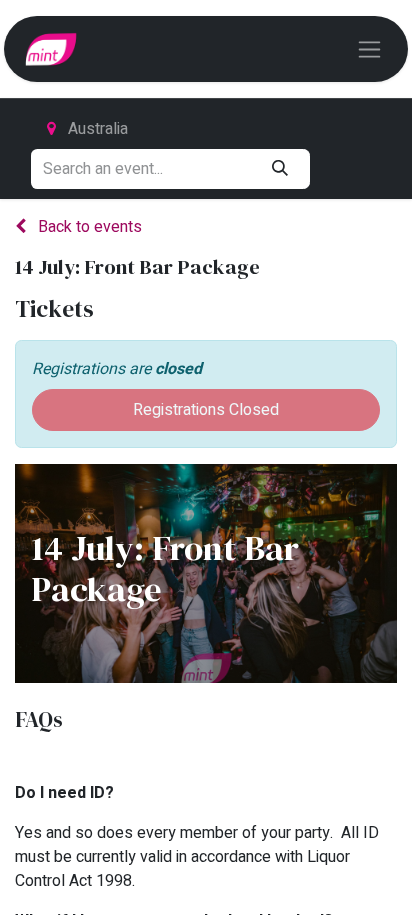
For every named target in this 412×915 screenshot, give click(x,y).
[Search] (279, 169)
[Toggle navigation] (369, 49)
